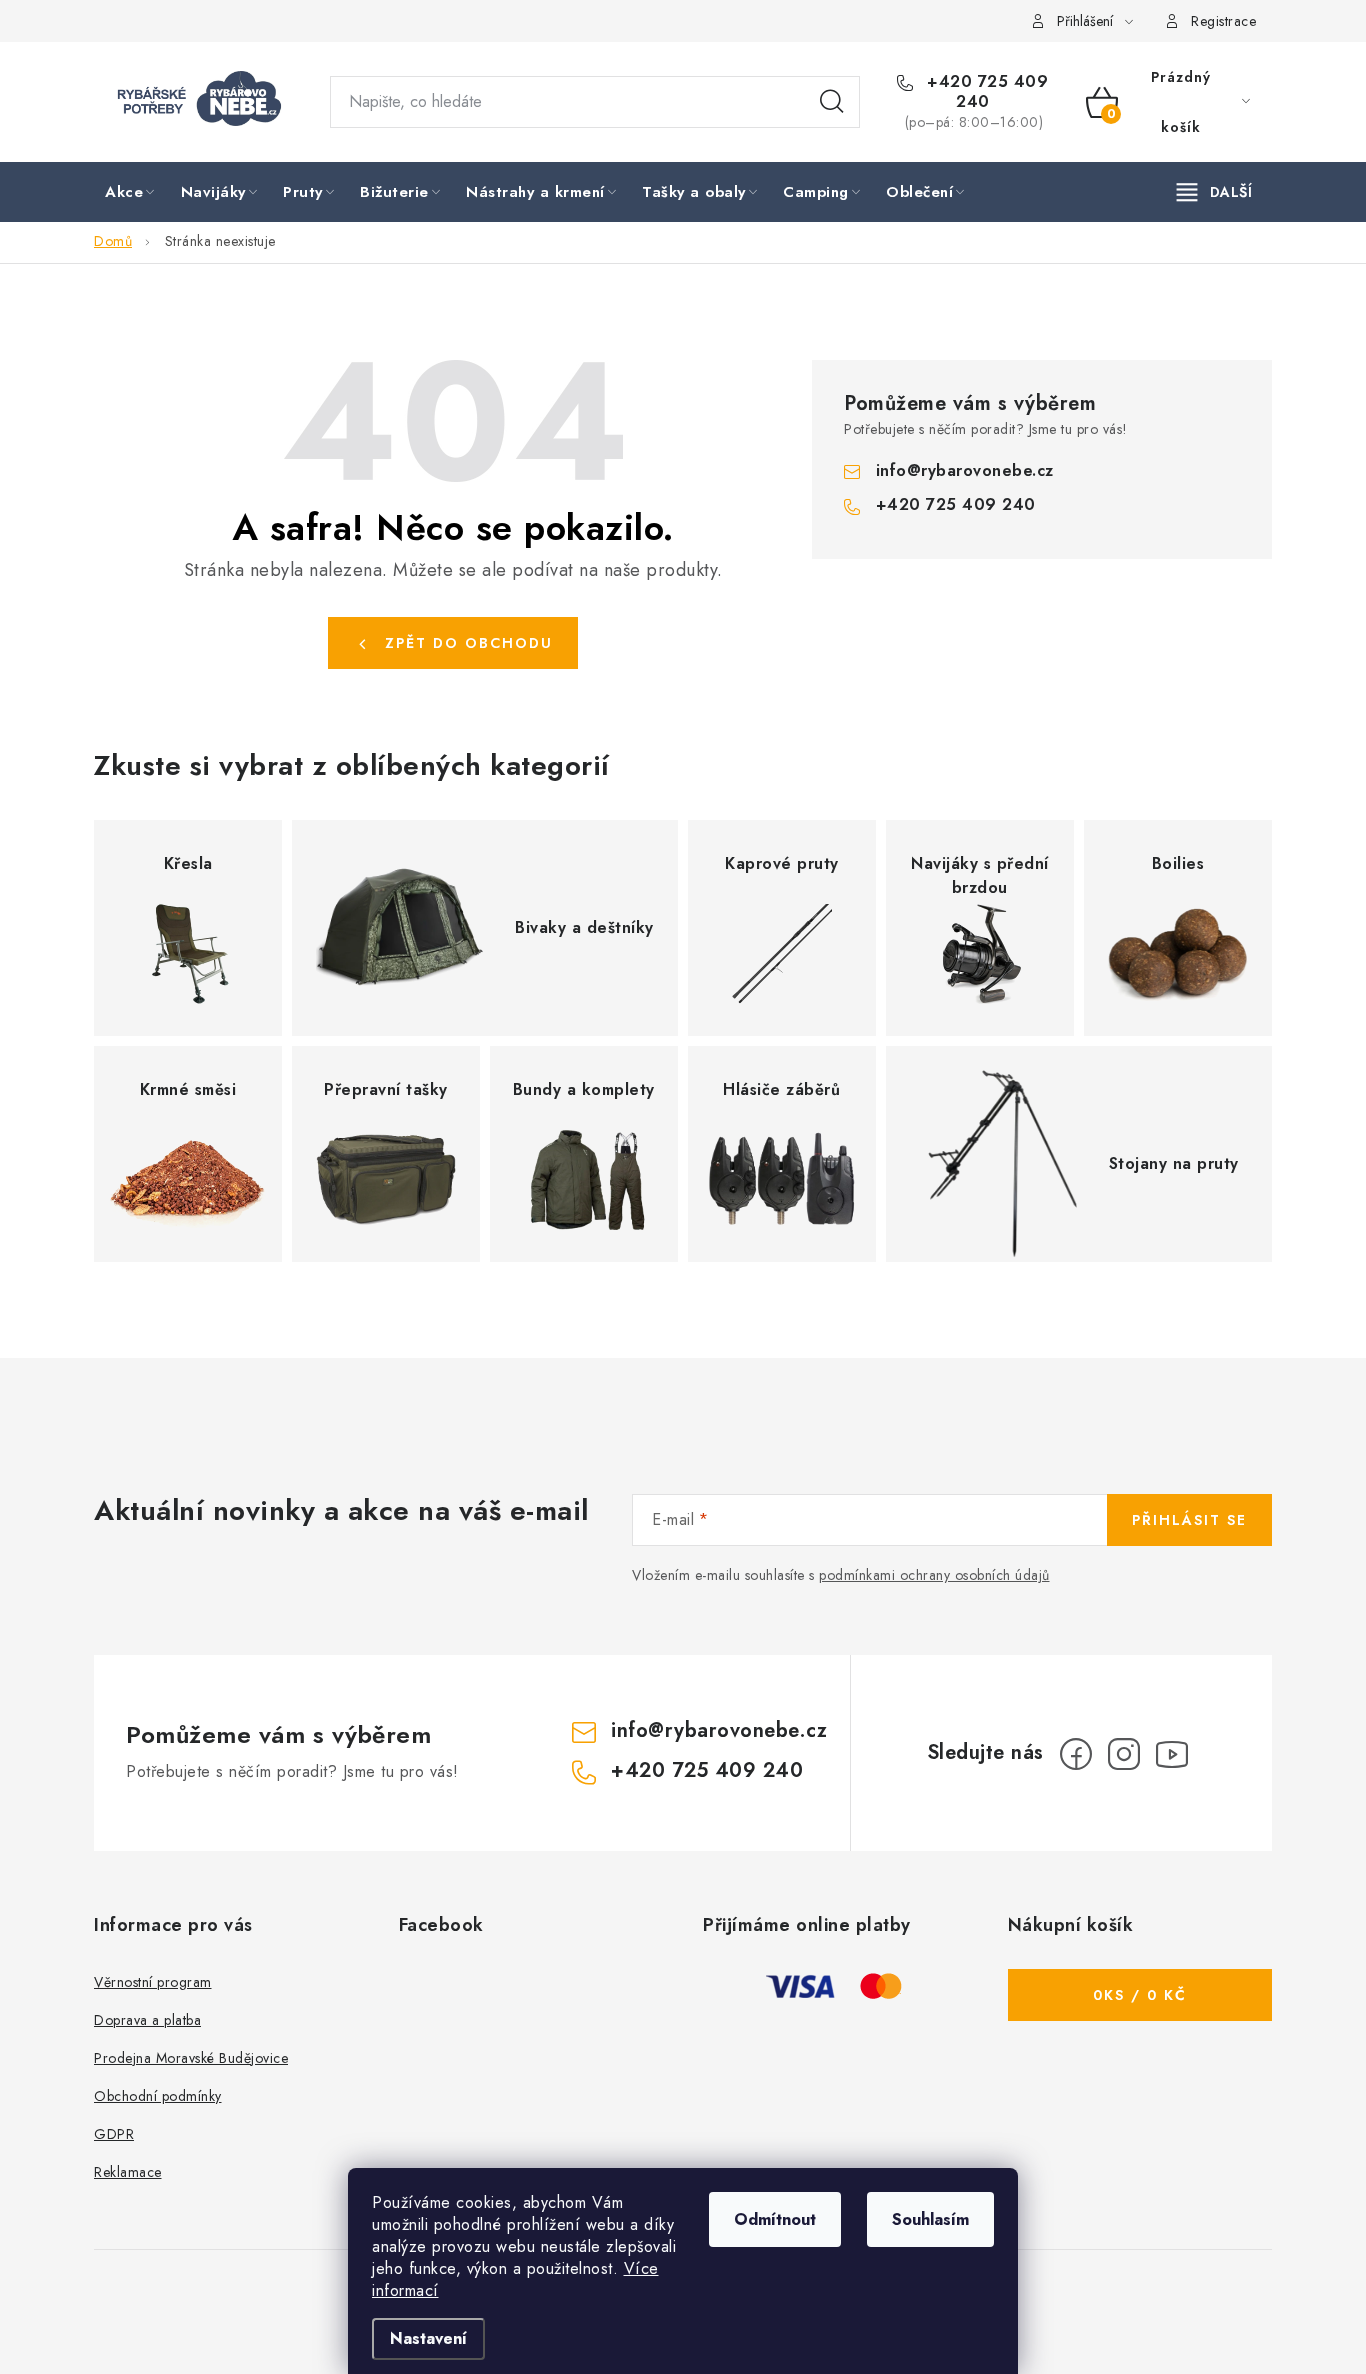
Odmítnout (775, 2219)
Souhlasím (930, 2219)
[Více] (1214, 192)
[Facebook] (1076, 1754)
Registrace (1223, 21)
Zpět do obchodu (469, 643)
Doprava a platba (147, 2020)
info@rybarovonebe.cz (965, 470)
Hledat (832, 102)
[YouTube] (1172, 1754)
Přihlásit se (1189, 1520)
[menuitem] (131, 193)
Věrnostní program (153, 1982)
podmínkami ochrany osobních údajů (934, 1575)
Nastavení (428, 2338)
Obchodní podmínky (158, 2096)
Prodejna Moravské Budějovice (191, 2058)
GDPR (114, 2134)
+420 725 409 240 (985, 92)
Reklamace (128, 2172)
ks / (1140, 1995)
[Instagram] (1124, 1754)
